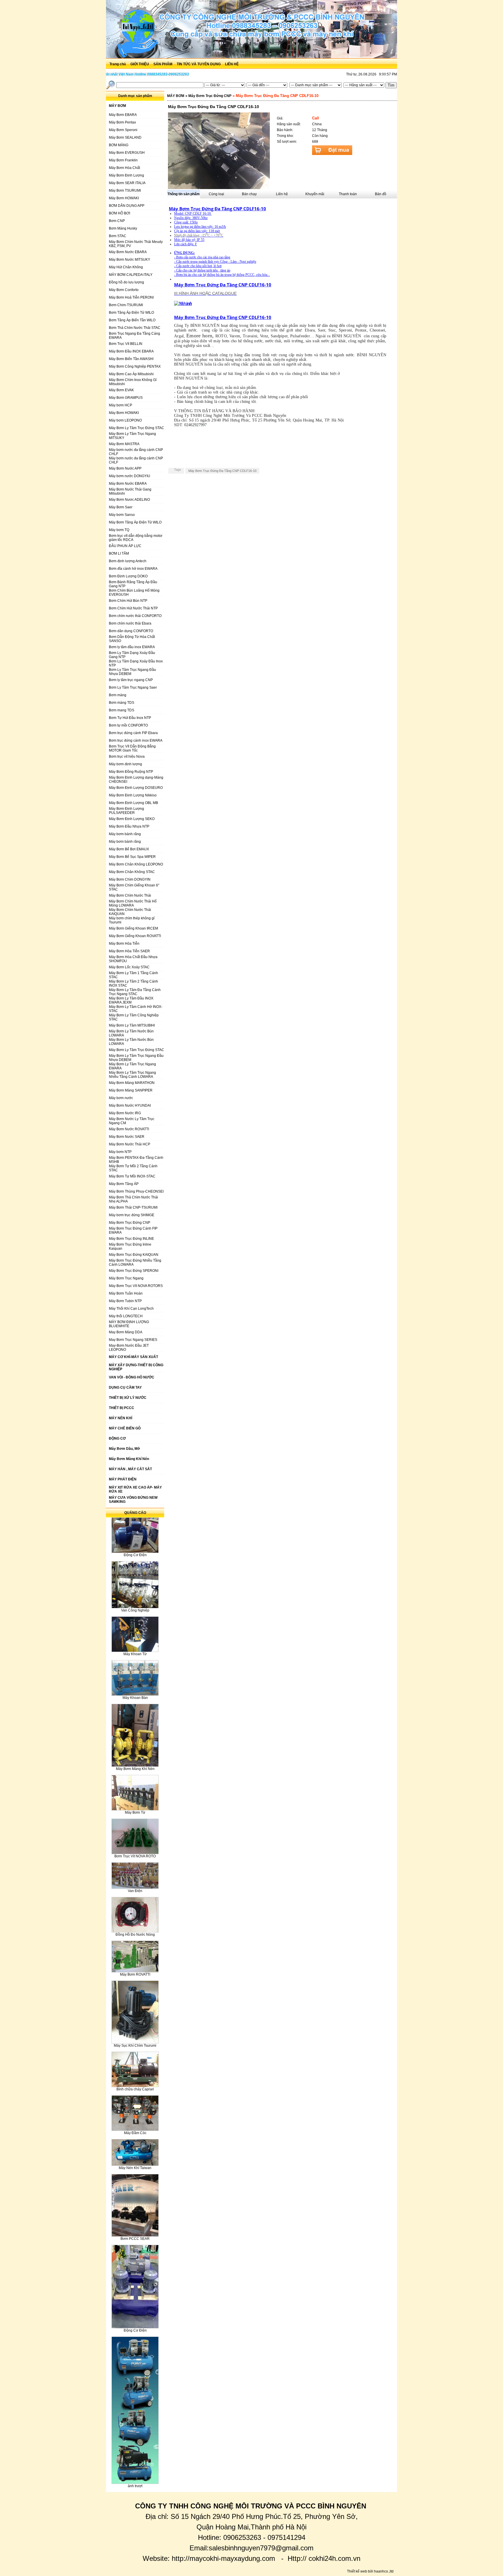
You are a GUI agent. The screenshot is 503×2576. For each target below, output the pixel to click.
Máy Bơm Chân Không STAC (132, 872)
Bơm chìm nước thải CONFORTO (135, 616)
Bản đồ (381, 194)
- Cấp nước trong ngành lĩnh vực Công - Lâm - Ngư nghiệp (215, 262)
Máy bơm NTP (120, 1152)
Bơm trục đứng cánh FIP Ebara (133, 733)
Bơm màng (118, 695)
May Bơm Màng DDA (126, 1332)
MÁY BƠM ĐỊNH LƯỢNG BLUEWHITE (129, 1324)
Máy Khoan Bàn (135, 1698)
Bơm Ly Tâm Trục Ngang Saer (133, 687)
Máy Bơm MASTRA (124, 444)
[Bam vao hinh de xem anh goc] (219, 187)
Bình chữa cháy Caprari (135, 2089)
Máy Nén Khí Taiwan (135, 2168)
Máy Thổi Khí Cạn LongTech (131, 1309)
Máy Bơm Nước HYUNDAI (130, 1105)
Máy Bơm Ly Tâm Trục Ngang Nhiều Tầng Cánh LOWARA (132, 1075)
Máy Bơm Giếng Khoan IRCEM (133, 928)
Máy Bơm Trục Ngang (126, 1278)
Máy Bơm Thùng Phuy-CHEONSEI (136, 1191)
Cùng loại (216, 194)
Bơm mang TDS (122, 710)
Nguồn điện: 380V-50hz (191, 218)
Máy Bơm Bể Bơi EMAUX (129, 849)
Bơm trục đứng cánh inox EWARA (136, 740)
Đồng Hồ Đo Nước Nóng (135, 1935)
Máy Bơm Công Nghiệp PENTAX (135, 366)
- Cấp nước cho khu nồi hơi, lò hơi (198, 266)
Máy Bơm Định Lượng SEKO (132, 819)
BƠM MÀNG (119, 145)
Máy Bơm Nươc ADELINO (129, 500)
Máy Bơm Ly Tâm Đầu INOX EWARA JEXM (131, 1000)
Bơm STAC (118, 236)
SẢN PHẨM (163, 64)
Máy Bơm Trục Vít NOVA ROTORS (136, 1286)
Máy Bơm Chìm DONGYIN (130, 879)
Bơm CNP (117, 221)
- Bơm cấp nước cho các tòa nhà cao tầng (202, 257)
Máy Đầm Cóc (135, 2133)
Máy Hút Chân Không (126, 267)
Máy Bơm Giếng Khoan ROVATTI (135, 936)
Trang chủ (118, 64)
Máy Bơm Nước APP (125, 468)
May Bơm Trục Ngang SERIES (133, 1340)
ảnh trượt (135, 2486)
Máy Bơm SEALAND (125, 137)
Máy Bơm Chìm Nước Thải (130, 895)
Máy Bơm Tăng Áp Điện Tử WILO (135, 522)
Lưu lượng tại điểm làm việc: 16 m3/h (200, 227)
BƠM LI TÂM (119, 553)
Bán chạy (249, 194)
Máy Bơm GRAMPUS (126, 398)
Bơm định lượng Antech (128, 561)
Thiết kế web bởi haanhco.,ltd (370, 2571)
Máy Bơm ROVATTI (135, 1974)
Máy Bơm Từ (135, 1812)
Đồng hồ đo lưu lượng (126, 282)
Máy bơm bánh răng (125, 834)
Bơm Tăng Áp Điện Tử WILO (131, 313)
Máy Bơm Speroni (123, 130)
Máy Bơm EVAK (121, 390)
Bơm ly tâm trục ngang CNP (131, 680)
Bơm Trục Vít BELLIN (126, 344)
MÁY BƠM (176, 96)
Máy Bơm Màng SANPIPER (131, 1090)
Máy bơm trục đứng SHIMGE (132, 1215)
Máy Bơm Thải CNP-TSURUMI (133, 1207)
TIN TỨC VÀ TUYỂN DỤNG (199, 64)
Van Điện (135, 1891)
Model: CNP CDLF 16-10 (192, 214)
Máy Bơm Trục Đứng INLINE (131, 1239)
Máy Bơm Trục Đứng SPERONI (134, 1271)
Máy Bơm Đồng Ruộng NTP (131, 772)
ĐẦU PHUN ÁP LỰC (125, 546)
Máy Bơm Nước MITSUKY (130, 260)
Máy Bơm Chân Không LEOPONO (136, 864)
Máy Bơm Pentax (122, 122)
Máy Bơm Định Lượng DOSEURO (136, 788)
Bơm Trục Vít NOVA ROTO (135, 1856)
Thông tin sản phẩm (184, 194)
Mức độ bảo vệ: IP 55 (189, 240)
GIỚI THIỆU (140, 64)
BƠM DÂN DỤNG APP (127, 206)
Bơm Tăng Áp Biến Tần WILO (132, 320)
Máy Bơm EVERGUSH (127, 153)
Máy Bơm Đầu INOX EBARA (131, 351)
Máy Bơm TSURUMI (125, 191)
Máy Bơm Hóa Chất (124, 168)
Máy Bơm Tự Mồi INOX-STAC (132, 1176)
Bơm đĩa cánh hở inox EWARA (133, 569)
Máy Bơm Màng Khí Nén (135, 1769)
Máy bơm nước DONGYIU (130, 476)
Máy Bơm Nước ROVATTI (129, 1129)
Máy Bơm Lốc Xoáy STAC (129, 967)
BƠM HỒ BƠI (119, 213)
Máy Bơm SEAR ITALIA (127, 183)
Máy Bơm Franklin (123, 160)
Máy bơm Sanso (122, 515)
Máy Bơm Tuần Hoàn (126, 1293)
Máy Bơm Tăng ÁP (124, 1184)
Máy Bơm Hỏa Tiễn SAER (129, 951)
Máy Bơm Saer (121, 507)
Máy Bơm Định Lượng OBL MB (133, 803)
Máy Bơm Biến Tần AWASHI (131, 359)
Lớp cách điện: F (186, 244)
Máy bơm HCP (121, 405)
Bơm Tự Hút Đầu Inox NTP (130, 718)
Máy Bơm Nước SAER (127, 1137)
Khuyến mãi (315, 194)
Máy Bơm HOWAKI (124, 198)
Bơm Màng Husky (123, 228)
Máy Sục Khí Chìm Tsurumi (135, 2046)
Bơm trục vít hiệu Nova (127, 757)
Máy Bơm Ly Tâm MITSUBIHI (132, 1025)
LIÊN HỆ (232, 64)
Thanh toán (348, 194)
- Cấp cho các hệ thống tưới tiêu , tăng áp (202, 270)
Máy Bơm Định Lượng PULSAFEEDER (126, 811)
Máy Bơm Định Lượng (126, 175)
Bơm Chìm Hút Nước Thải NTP (133, 608)
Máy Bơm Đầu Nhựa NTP (129, 826)
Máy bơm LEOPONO (125, 420)
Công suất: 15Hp (186, 222)
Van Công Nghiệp (135, 1610)
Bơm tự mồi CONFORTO (128, 725)
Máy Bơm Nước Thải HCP (130, 1144)
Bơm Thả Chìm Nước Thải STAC (135, 328)
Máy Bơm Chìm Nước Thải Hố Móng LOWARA (133, 903)
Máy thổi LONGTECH (126, 1316)
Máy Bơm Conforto (124, 290)
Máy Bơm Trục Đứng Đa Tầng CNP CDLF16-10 (217, 209)
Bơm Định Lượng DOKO (128, 576)
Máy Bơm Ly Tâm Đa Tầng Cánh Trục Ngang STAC (135, 992)
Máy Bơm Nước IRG (125, 1113)
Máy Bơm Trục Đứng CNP (130, 1223)
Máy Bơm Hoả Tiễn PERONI (131, 297)
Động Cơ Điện (135, 1555)
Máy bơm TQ (119, 530)
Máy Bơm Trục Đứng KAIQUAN (134, 1255)
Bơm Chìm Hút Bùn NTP (128, 601)
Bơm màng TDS (122, 703)
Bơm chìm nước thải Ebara (130, 623)
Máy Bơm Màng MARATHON (132, 1083)
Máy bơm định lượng (125, 764)
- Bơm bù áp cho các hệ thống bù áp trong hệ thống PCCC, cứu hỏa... (222, 275)
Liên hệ (282, 194)
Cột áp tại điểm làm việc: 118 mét (197, 231)
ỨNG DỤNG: (184, 253)
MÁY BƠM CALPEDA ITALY (131, 275)
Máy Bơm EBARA (123, 115)
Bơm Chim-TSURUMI (126, 305)
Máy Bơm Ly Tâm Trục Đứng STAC (137, 428)
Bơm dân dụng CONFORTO (131, 631)
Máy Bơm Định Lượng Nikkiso (133, 795)
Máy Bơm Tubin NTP (125, 1301)
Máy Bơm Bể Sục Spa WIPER (132, 857)
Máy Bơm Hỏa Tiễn (124, 944)
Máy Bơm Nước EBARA (128, 252)
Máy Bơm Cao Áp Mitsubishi (131, 374)
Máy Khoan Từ (135, 1654)
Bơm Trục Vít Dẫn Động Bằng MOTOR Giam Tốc (132, 748)
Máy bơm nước (121, 1098)
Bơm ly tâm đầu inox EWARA (132, 647)
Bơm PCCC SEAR (135, 2239)
